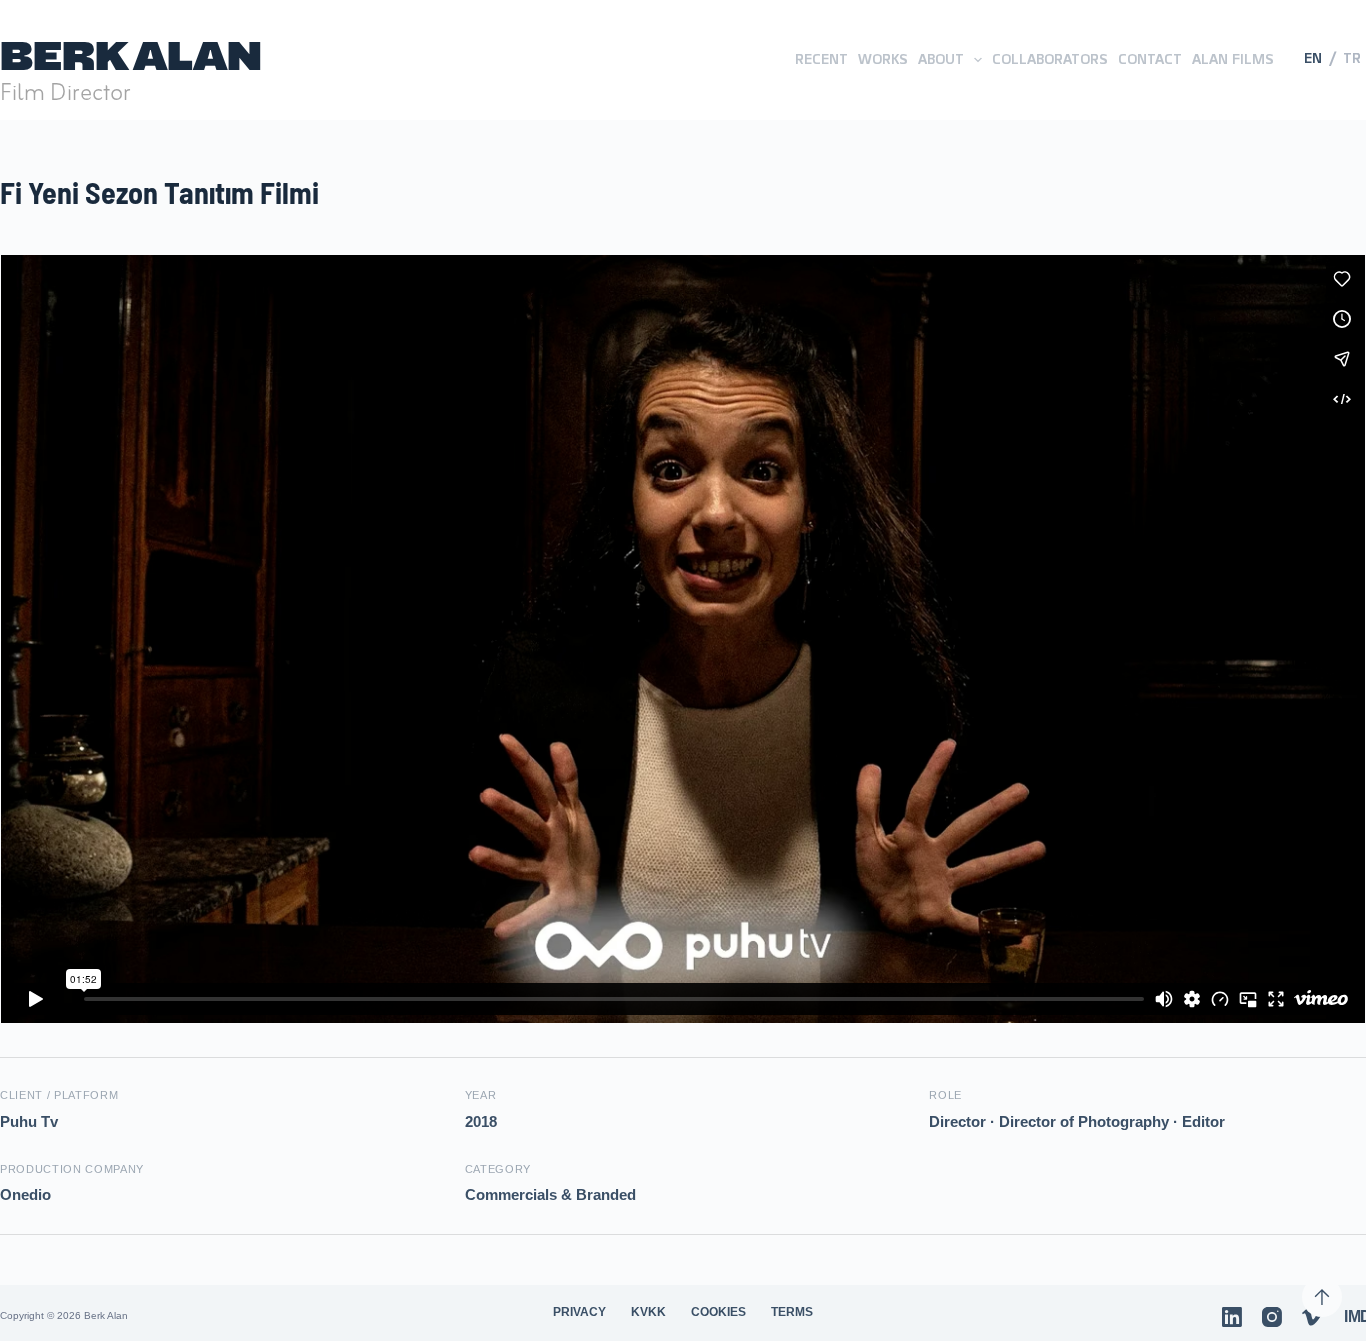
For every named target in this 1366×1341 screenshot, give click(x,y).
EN (1313, 59)
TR (1352, 59)
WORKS (883, 59)
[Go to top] (1322, 1297)
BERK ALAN (131, 56)
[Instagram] (1272, 1316)
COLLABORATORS (1050, 59)
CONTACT (1150, 59)
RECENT (821, 59)
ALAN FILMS (1233, 59)
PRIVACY (579, 1312)
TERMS (792, 1312)
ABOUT (941, 59)
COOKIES (718, 1312)
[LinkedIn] (1232, 1316)
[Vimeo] (1312, 1316)
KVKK (648, 1312)
